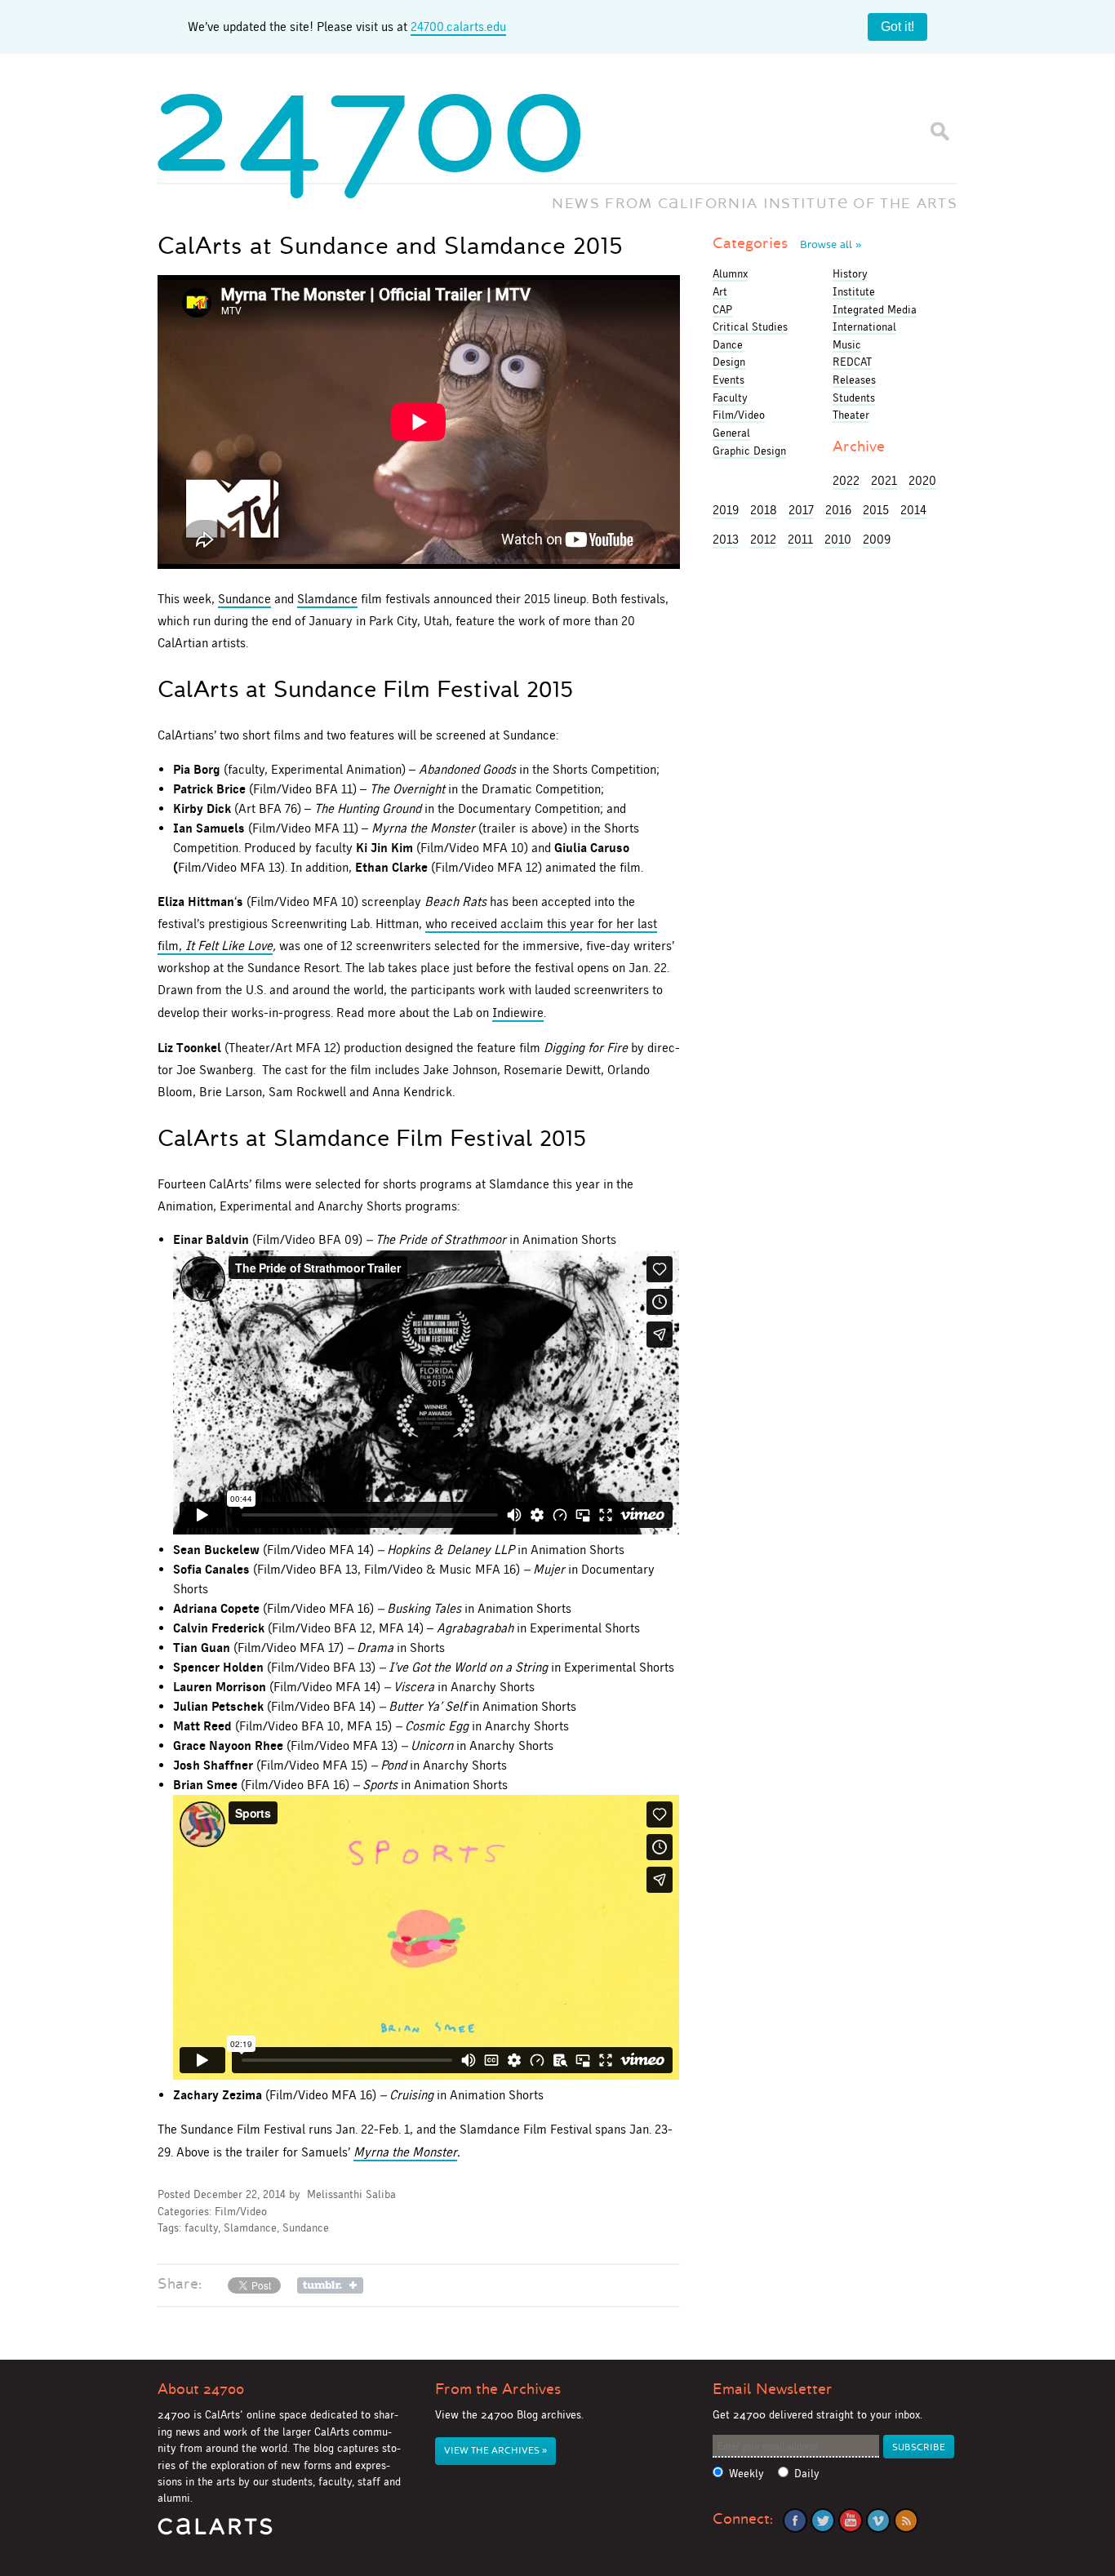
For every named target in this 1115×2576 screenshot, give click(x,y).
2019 (726, 510)
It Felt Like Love (229, 946)
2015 (876, 510)
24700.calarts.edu (458, 27)
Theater (851, 415)
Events (729, 380)
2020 (922, 480)
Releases (854, 380)
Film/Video (241, 2212)
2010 (838, 539)
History (850, 273)
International (864, 326)
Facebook (795, 2520)
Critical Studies (750, 326)
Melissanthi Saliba (351, 2194)
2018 (764, 510)
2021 (884, 480)
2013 (726, 539)
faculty (201, 2228)
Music (847, 344)
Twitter (823, 2520)
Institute (854, 291)
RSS (906, 2520)
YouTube (851, 2520)
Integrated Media (875, 309)
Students (854, 398)
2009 (877, 539)
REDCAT (852, 362)
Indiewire (518, 1013)
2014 (913, 510)
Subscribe (919, 2447)
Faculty (730, 398)
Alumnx (730, 273)
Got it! (897, 27)
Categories (787, 243)
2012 (763, 539)
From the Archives (498, 2389)
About (201, 2389)
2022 (846, 480)
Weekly (746, 2474)
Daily (807, 2474)
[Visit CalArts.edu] (215, 2532)
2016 (838, 510)
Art (720, 291)
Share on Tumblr (330, 2285)
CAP (722, 309)
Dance (728, 344)
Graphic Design (749, 451)
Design (729, 362)
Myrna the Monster (405, 2152)
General (731, 433)
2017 (801, 510)
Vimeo (878, 2520)
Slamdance (327, 599)
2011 (800, 539)
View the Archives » (495, 2451)
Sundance (244, 599)
